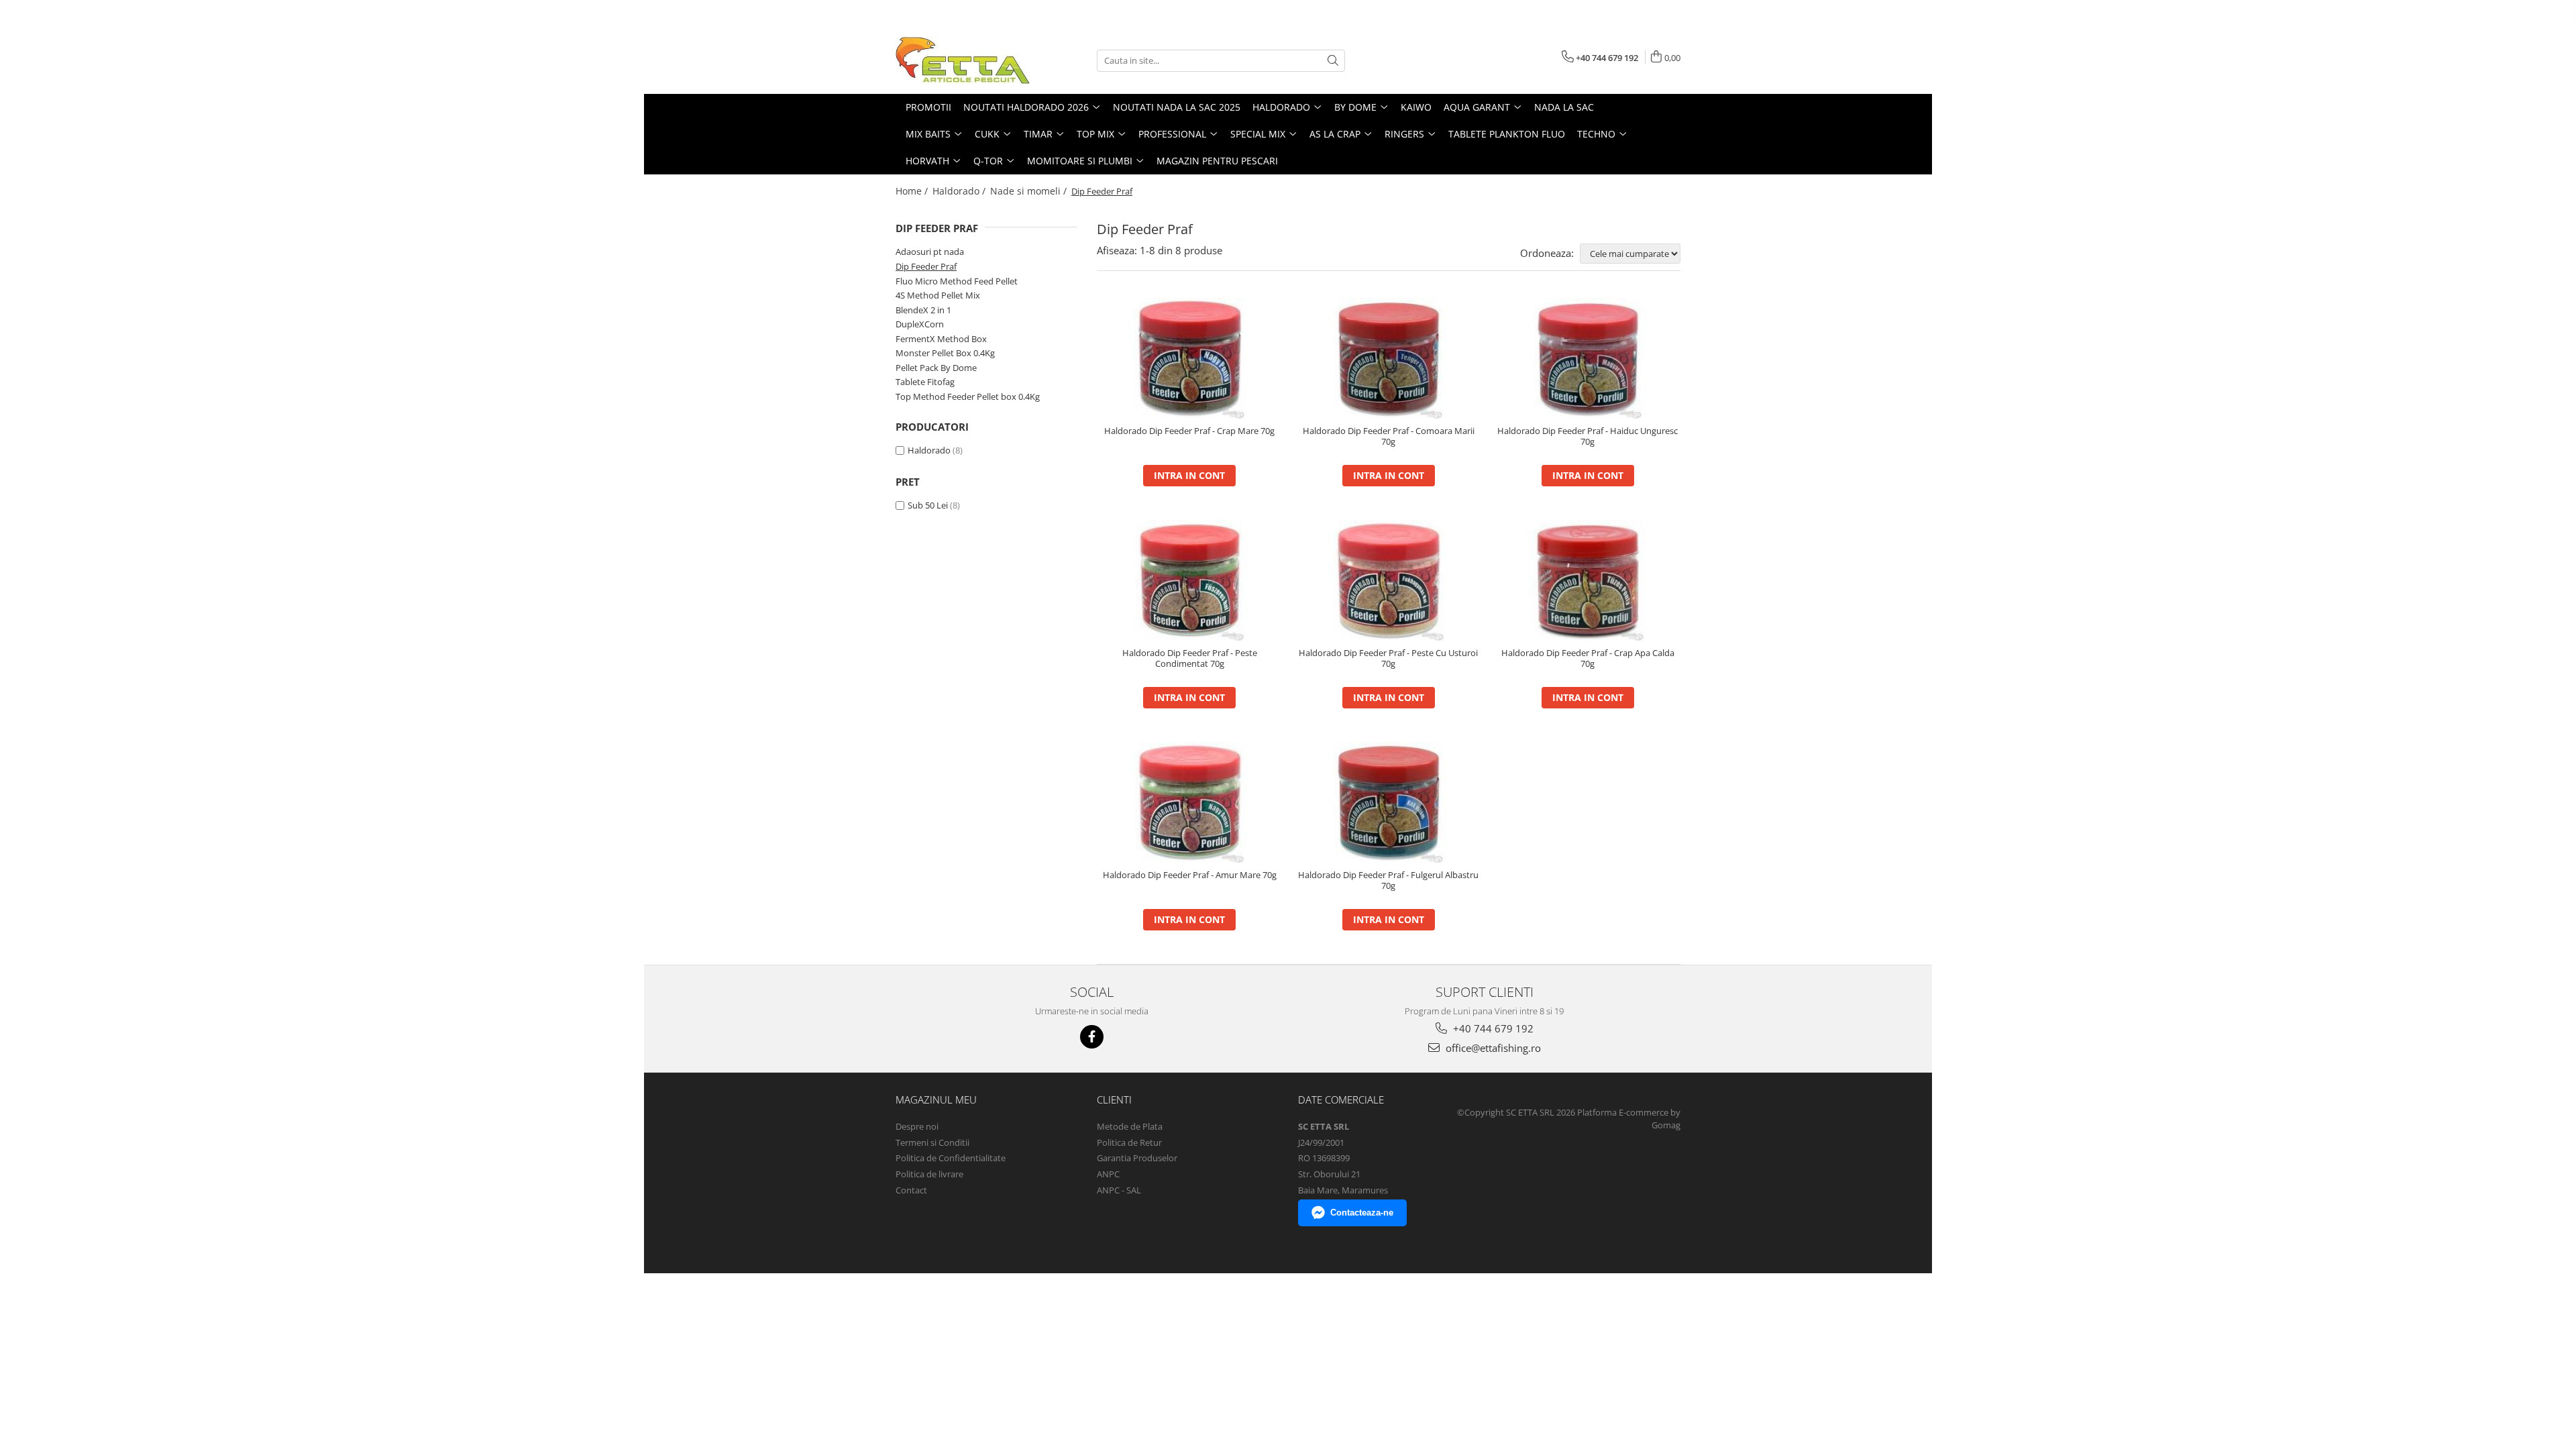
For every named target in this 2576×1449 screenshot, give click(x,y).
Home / (913, 191)
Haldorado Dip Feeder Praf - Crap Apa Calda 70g (1588, 659)
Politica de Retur (1129, 1142)
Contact (911, 1190)
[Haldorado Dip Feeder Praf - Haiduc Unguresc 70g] (1588, 358)
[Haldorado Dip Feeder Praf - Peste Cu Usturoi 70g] (1389, 580)
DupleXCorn (920, 324)
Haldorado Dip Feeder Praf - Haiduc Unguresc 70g (1588, 437)
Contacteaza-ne (1362, 1213)
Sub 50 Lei (928, 505)
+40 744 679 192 (1492, 1028)
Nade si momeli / (1030, 191)
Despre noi (917, 1126)
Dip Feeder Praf (926, 266)
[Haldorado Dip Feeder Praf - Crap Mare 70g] (1190, 358)
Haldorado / (960, 191)
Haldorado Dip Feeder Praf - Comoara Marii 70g (1389, 437)
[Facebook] (1092, 1037)
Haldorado (929, 450)
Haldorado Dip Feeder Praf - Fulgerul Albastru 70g (1388, 881)
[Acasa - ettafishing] (963, 60)
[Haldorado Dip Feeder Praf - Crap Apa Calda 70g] (1588, 580)
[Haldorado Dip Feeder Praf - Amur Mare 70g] (1190, 802)
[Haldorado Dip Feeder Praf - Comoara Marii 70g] (1389, 358)
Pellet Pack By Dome (936, 368)
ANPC (1108, 1174)
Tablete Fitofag (925, 382)
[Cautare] (1333, 61)
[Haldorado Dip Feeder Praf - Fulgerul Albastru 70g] (1389, 802)
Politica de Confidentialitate (951, 1158)
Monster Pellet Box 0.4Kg (945, 353)
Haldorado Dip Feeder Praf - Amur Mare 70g (1190, 875)
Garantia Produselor (1137, 1158)
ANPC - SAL (1119, 1190)
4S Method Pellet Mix (938, 295)
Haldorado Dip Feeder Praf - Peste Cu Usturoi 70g (1388, 659)
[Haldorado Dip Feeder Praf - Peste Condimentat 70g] (1190, 580)
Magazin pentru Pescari (1217, 161)
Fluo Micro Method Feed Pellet (957, 281)
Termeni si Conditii (932, 1142)
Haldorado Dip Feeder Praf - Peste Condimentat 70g (1190, 659)
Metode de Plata (1130, 1126)
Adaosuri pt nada (930, 252)
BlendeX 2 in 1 (923, 310)
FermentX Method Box (941, 339)
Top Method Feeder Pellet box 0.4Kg (968, 396)
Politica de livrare (929, 1174)
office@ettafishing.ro (1492, 1048)
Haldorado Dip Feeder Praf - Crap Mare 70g (1189, 431)
